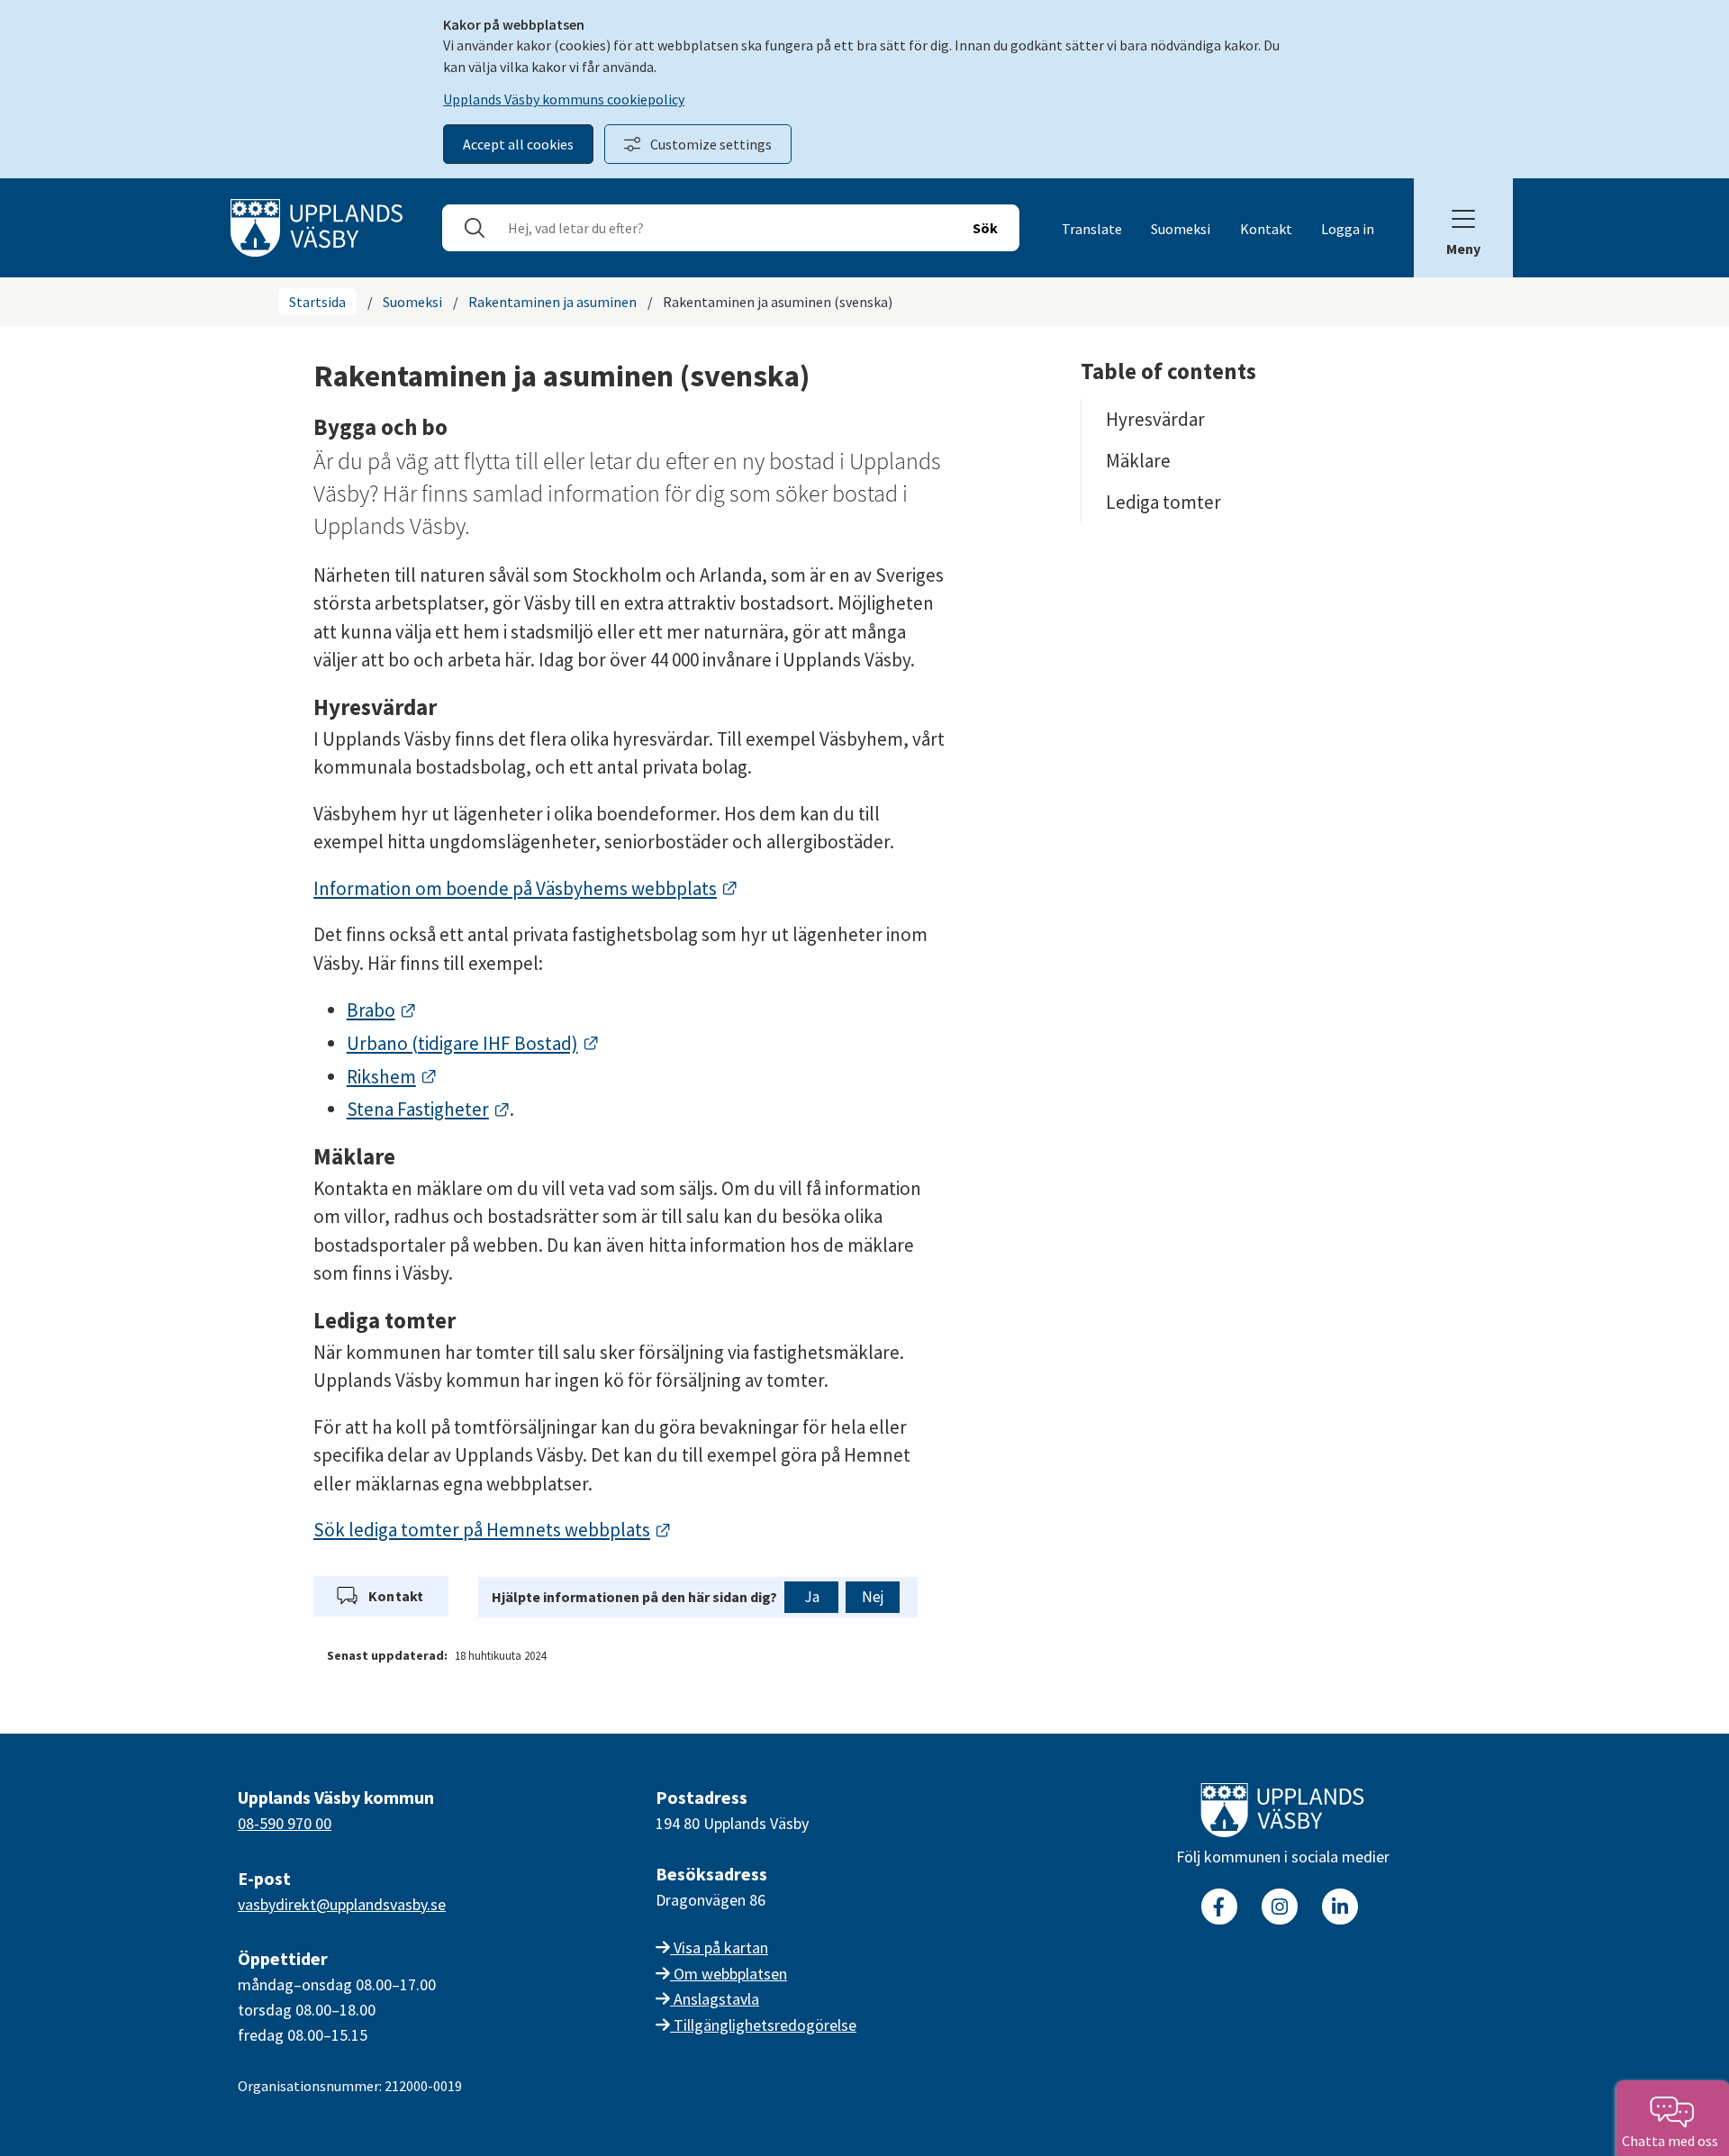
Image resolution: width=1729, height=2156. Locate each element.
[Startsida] (317, 226)
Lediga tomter (1163, 502)
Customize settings (711, 144)
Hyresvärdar (1155, 419)
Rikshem (392, 1077)
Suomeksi (1181, 229)
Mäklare (1138, 461)
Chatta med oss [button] (1673, 2141)
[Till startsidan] (1282, 1814)
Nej (873, 1597)
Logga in (1348, 229)
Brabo (382, 1010)
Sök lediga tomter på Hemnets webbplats (493, 1530)
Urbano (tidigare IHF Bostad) (473, 1043)
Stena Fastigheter (429, 1109)
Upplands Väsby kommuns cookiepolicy (564, 99)
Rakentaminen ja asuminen (552, 302)
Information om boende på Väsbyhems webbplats (526, 888)
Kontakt (1266, 229)
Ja (812, 1597)
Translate (1092, 229)
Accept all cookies (518, 144)
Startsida (317, 302)
